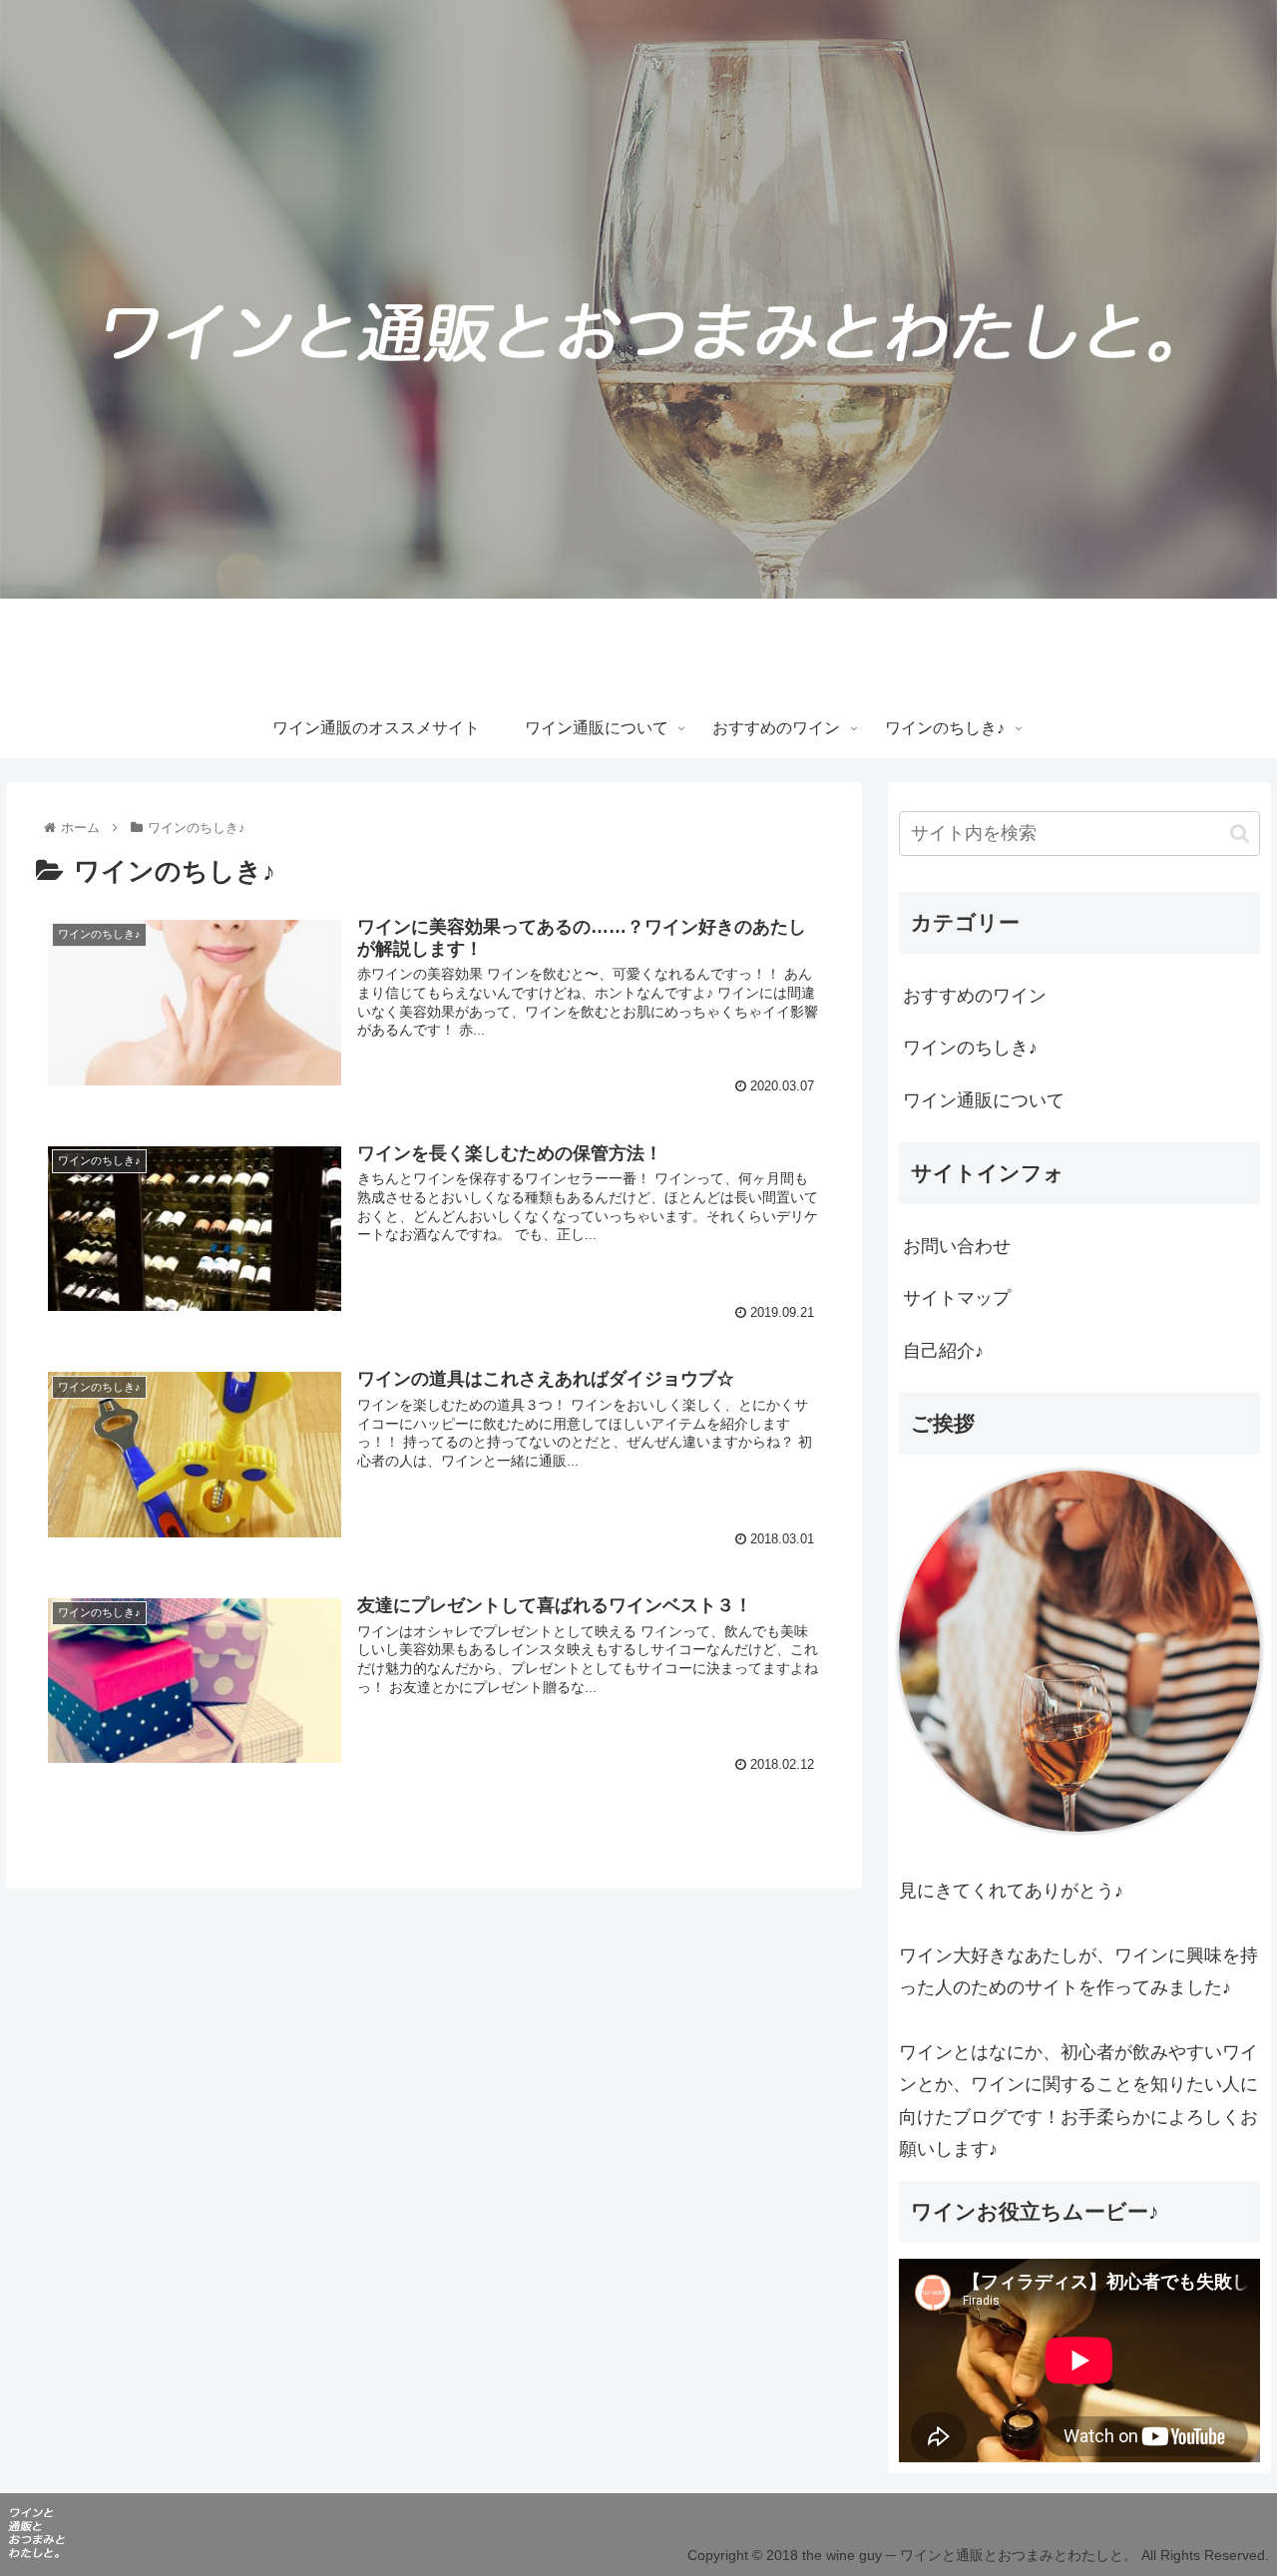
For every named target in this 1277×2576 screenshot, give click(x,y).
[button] (1240, 834)
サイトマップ (957, 1298)
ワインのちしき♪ (970, 1048)
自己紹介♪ (943, 1351)
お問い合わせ (957, 1246)
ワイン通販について (984, 1100)
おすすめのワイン (975, 996)
